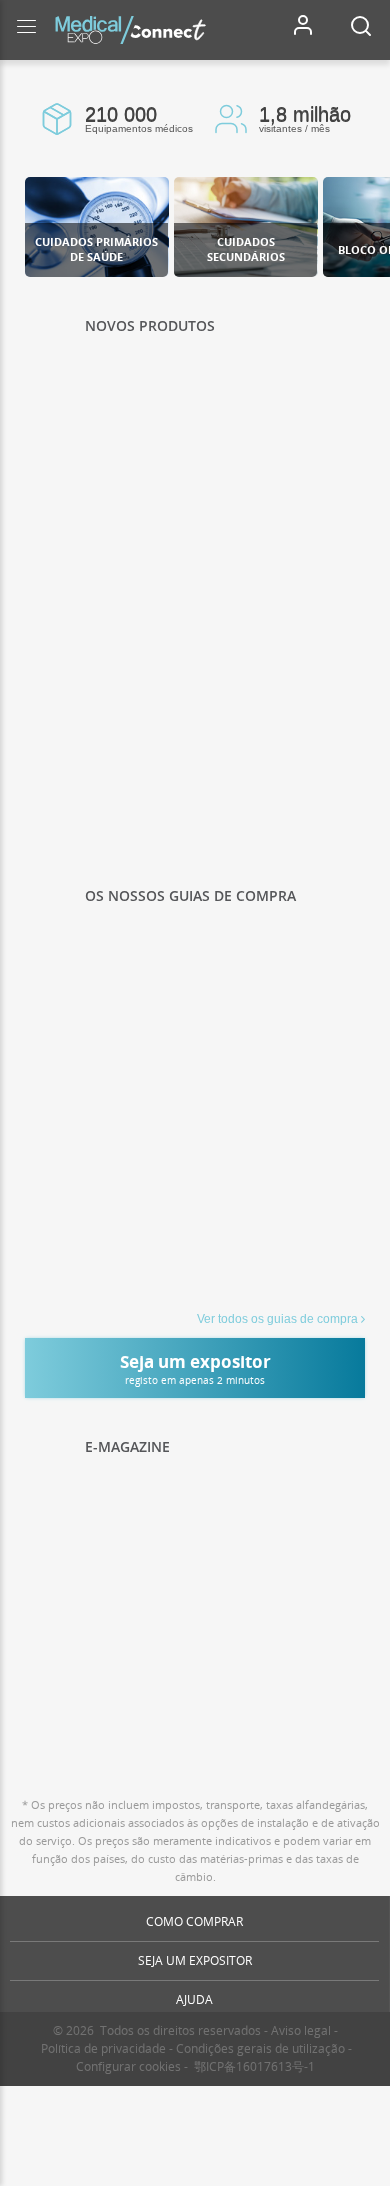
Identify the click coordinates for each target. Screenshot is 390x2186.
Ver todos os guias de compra (277, 1319)
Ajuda (194, 1999)
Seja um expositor (195, 1960)
